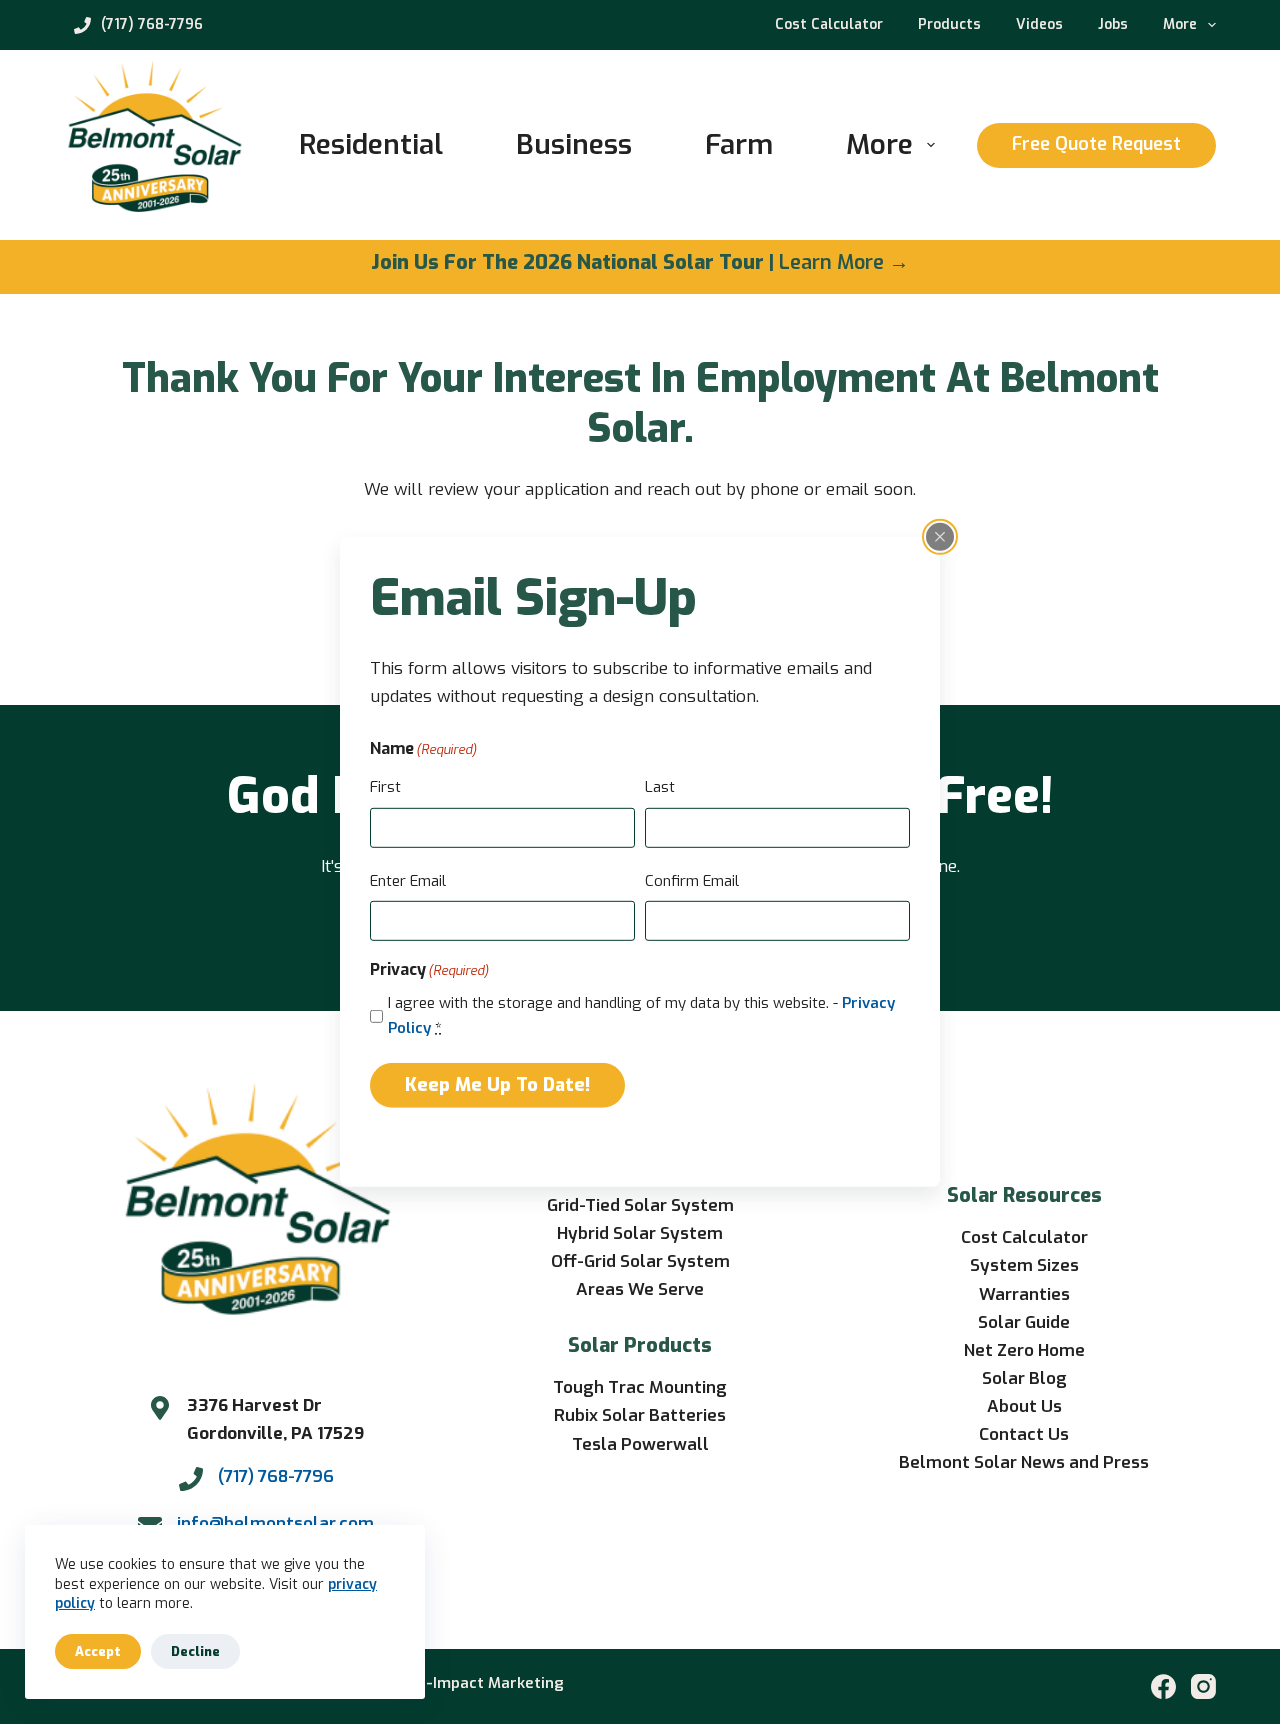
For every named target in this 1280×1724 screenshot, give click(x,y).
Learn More (831, 262)
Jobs (1113, 24)
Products (949, 24)
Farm (739, 144)
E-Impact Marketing (490, 1683)
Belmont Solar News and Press (1024, 1462)
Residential (371, 144)
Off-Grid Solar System (640, 1261)
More (1180, 24)
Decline (195, 1651)
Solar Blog (1024, 1378)
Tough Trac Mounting (640, 1387)
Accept (98, 1651)
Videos (1039, 24)
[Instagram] (1203, 1686)
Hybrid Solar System (640, 1233)
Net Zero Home (1024, 1350)
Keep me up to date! (497, 1084)
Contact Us (1024, 1434)
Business (574, 144)
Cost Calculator (829, 24)
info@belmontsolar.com (275, 1523)
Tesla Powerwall (640, 1444)
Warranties (1024, 1294)
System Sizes (1024, 1265)
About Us (1024, 1406)
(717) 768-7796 (152, 24)
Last (660, 787)
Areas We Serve (640, 1289)
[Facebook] (1163, 1686)
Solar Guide (1024, 1322)
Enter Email (408, 881)
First (385, 787)
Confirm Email (692, 881)
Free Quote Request (1096, 144)
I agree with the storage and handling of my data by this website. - (641, 1015)
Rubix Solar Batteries (640, 1415)
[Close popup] (940, 537)
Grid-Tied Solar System (640, 1205)
